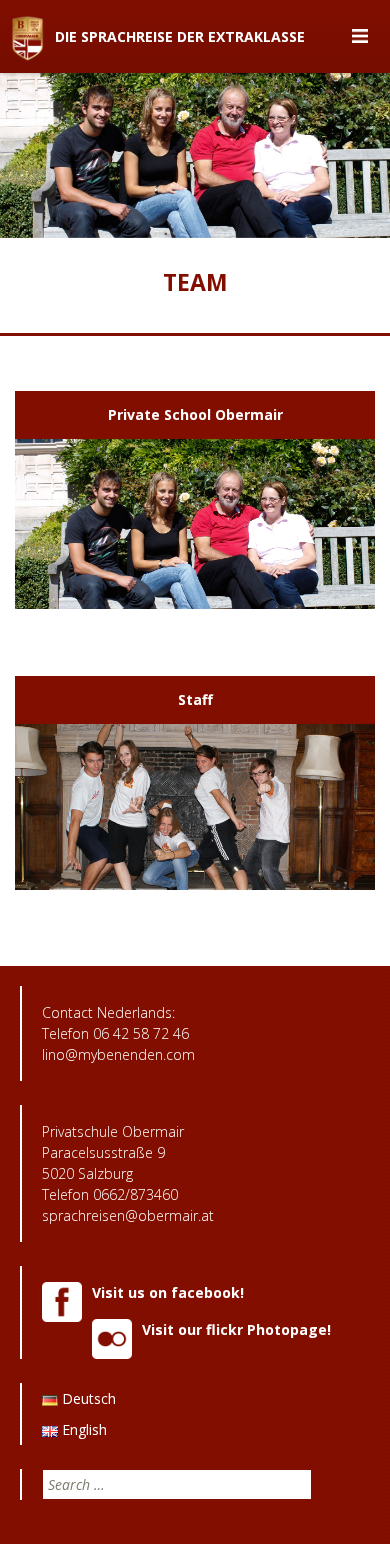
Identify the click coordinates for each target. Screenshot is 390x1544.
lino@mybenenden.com (118, 1054)
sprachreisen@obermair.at (128, 1215)
